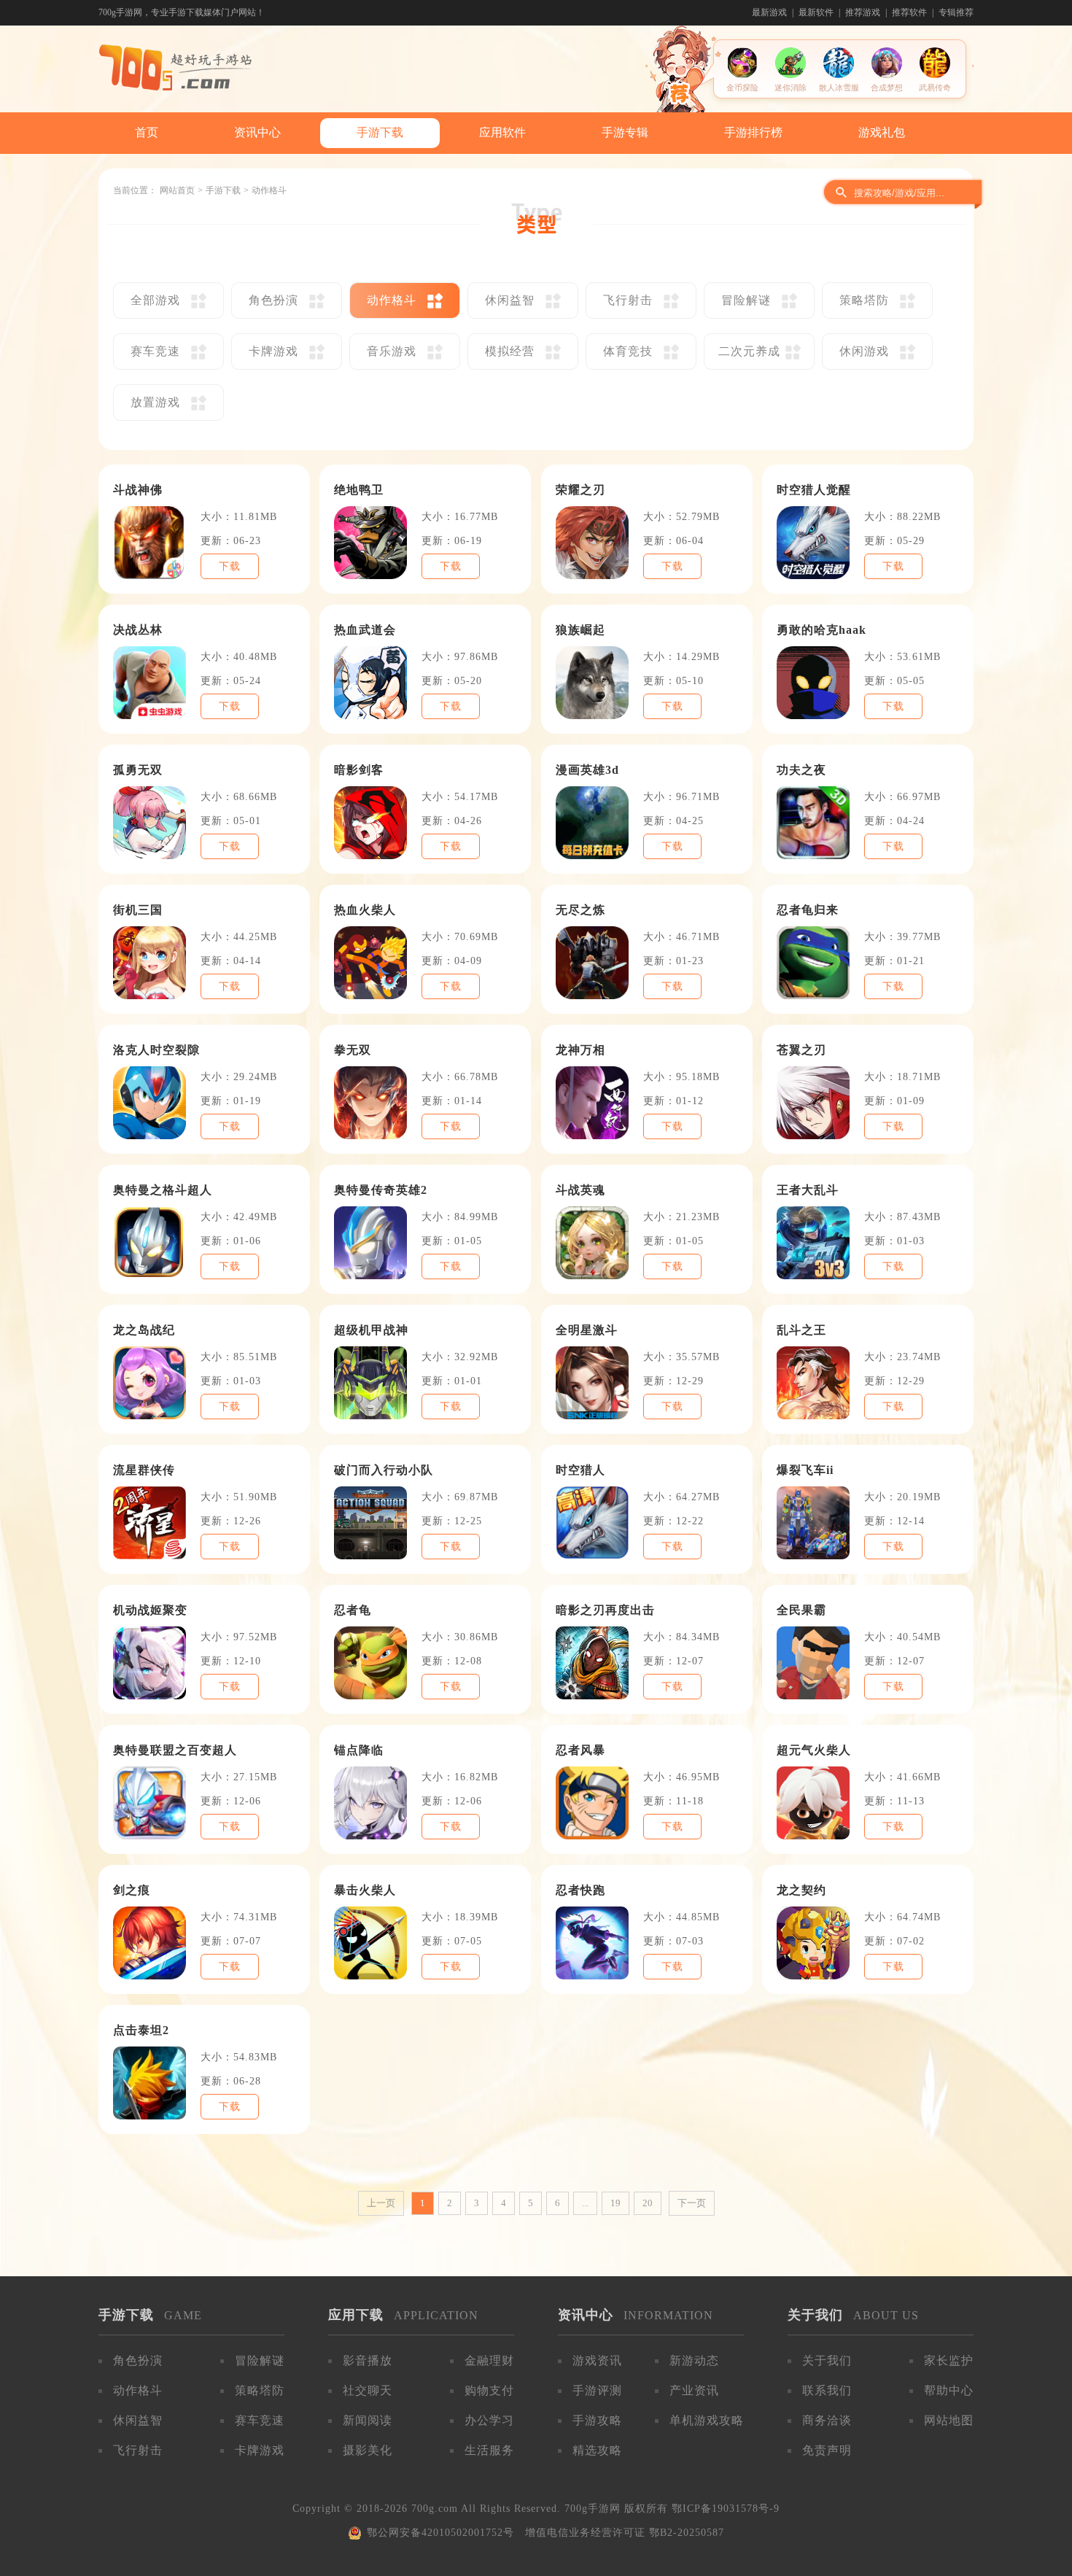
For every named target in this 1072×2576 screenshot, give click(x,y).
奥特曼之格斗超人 (163, 1190)
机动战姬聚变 (150, 1610)
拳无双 (353, 1050)
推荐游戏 (863, 12)
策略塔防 (260, 2390)
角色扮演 (138, 2360)
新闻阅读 (368, 2420)
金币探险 (742, 88)
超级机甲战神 (371, 1330)
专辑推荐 (956, 12)
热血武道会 (365, 630)
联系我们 (827, 2390)
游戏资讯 (597, 2360)
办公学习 (489, 2420)
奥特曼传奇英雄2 (381, 1190)
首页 (147, 132)
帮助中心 (949, 2390)
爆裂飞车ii (805, 1470)
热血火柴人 (365, 910)
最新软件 (816, 12)
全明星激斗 (587, 1330)
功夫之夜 (801, 770)
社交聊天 (368, 2390)
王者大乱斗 (808, 1190)
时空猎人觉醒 (814, 490)
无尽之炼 (580, 910)
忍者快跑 (580, 1890)
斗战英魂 (580, 1190)
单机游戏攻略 (707, 2420)
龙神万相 (580, 1050)
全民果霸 (801, 1610)
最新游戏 (769, 12)
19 (615, 2203)
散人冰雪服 (839, 88)
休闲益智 (138, 2420)
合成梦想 (887, 88)
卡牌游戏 (260, 2450)
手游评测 (597, 2390)
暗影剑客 (359, 770)
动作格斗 (138, 2390)
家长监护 (949, 2360)
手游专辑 (625, 132)
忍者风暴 (580, 1750)
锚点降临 (359, 1750)
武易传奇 (935, 88)
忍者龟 (353, 1610)
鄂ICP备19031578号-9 (726, 2509)
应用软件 (502, 132)
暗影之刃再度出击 (605, 1610)
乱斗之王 (801, 1330)
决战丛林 (138, 630)
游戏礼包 (882, 132)
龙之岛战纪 (144, 1330)
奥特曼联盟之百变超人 (175, 1750)
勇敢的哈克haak (822, 630)
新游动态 (694, 2360)
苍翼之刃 (801, 1050)
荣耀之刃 (580, 490)
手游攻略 (597, 2420)
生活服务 (489, 2450)
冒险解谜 (260, 2360)
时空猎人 (580, 1470)
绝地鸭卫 (359, 490)
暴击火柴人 (365, 1890)
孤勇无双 (138, 770)
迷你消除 (791, 88)
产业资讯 (694, 2390)
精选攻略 (597, 2450)
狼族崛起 (580, 630)
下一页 (692, 2203)
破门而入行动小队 (384, 1470)
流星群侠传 (144, 1470)
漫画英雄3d (587, 770)
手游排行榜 (753, 132)
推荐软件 (909, 12)
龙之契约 (801, 1890)
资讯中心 (257, 132)
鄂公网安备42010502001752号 (440, 2533)
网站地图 (949, 2420)
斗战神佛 (138, 490)
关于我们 (827, 2360)
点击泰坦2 (141, 2030)
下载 (230, 566)
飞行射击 (138, 2450)
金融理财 (489, 2360)
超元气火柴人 (814, 1750)
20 (648, 2203)
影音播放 (368, 2360)
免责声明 (827, 2450)
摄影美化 (368, 2450)
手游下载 (380, 132)
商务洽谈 (827, 2420)
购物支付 (489, 2390)
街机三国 (138, 910)
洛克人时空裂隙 (156, 1050)
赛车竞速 (260, 2420)
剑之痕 (132, 1890)
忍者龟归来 (808, 910)
